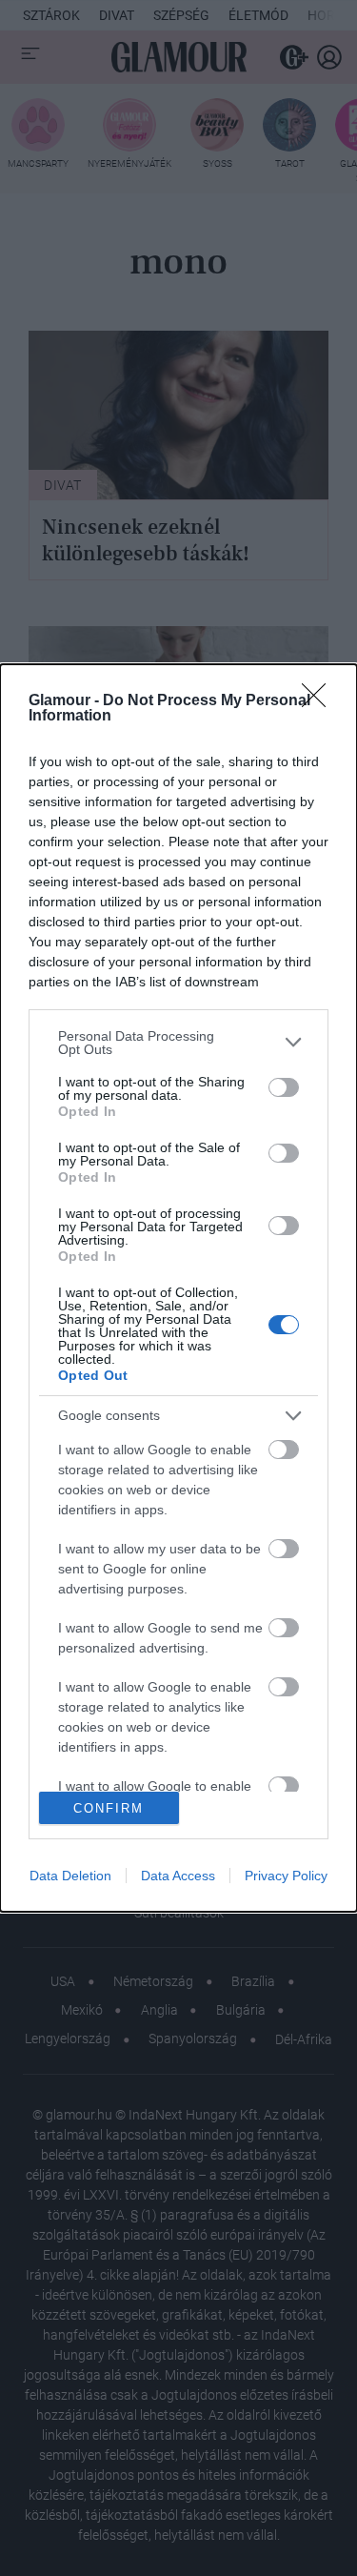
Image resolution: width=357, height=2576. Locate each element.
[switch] (284, 1087)
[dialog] (178, 1288)
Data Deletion (70, 1876)
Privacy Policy (286, 1876)
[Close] (320, 701)
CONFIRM (109, 1808)
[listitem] (178, 1043)
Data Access (178, 1876)
